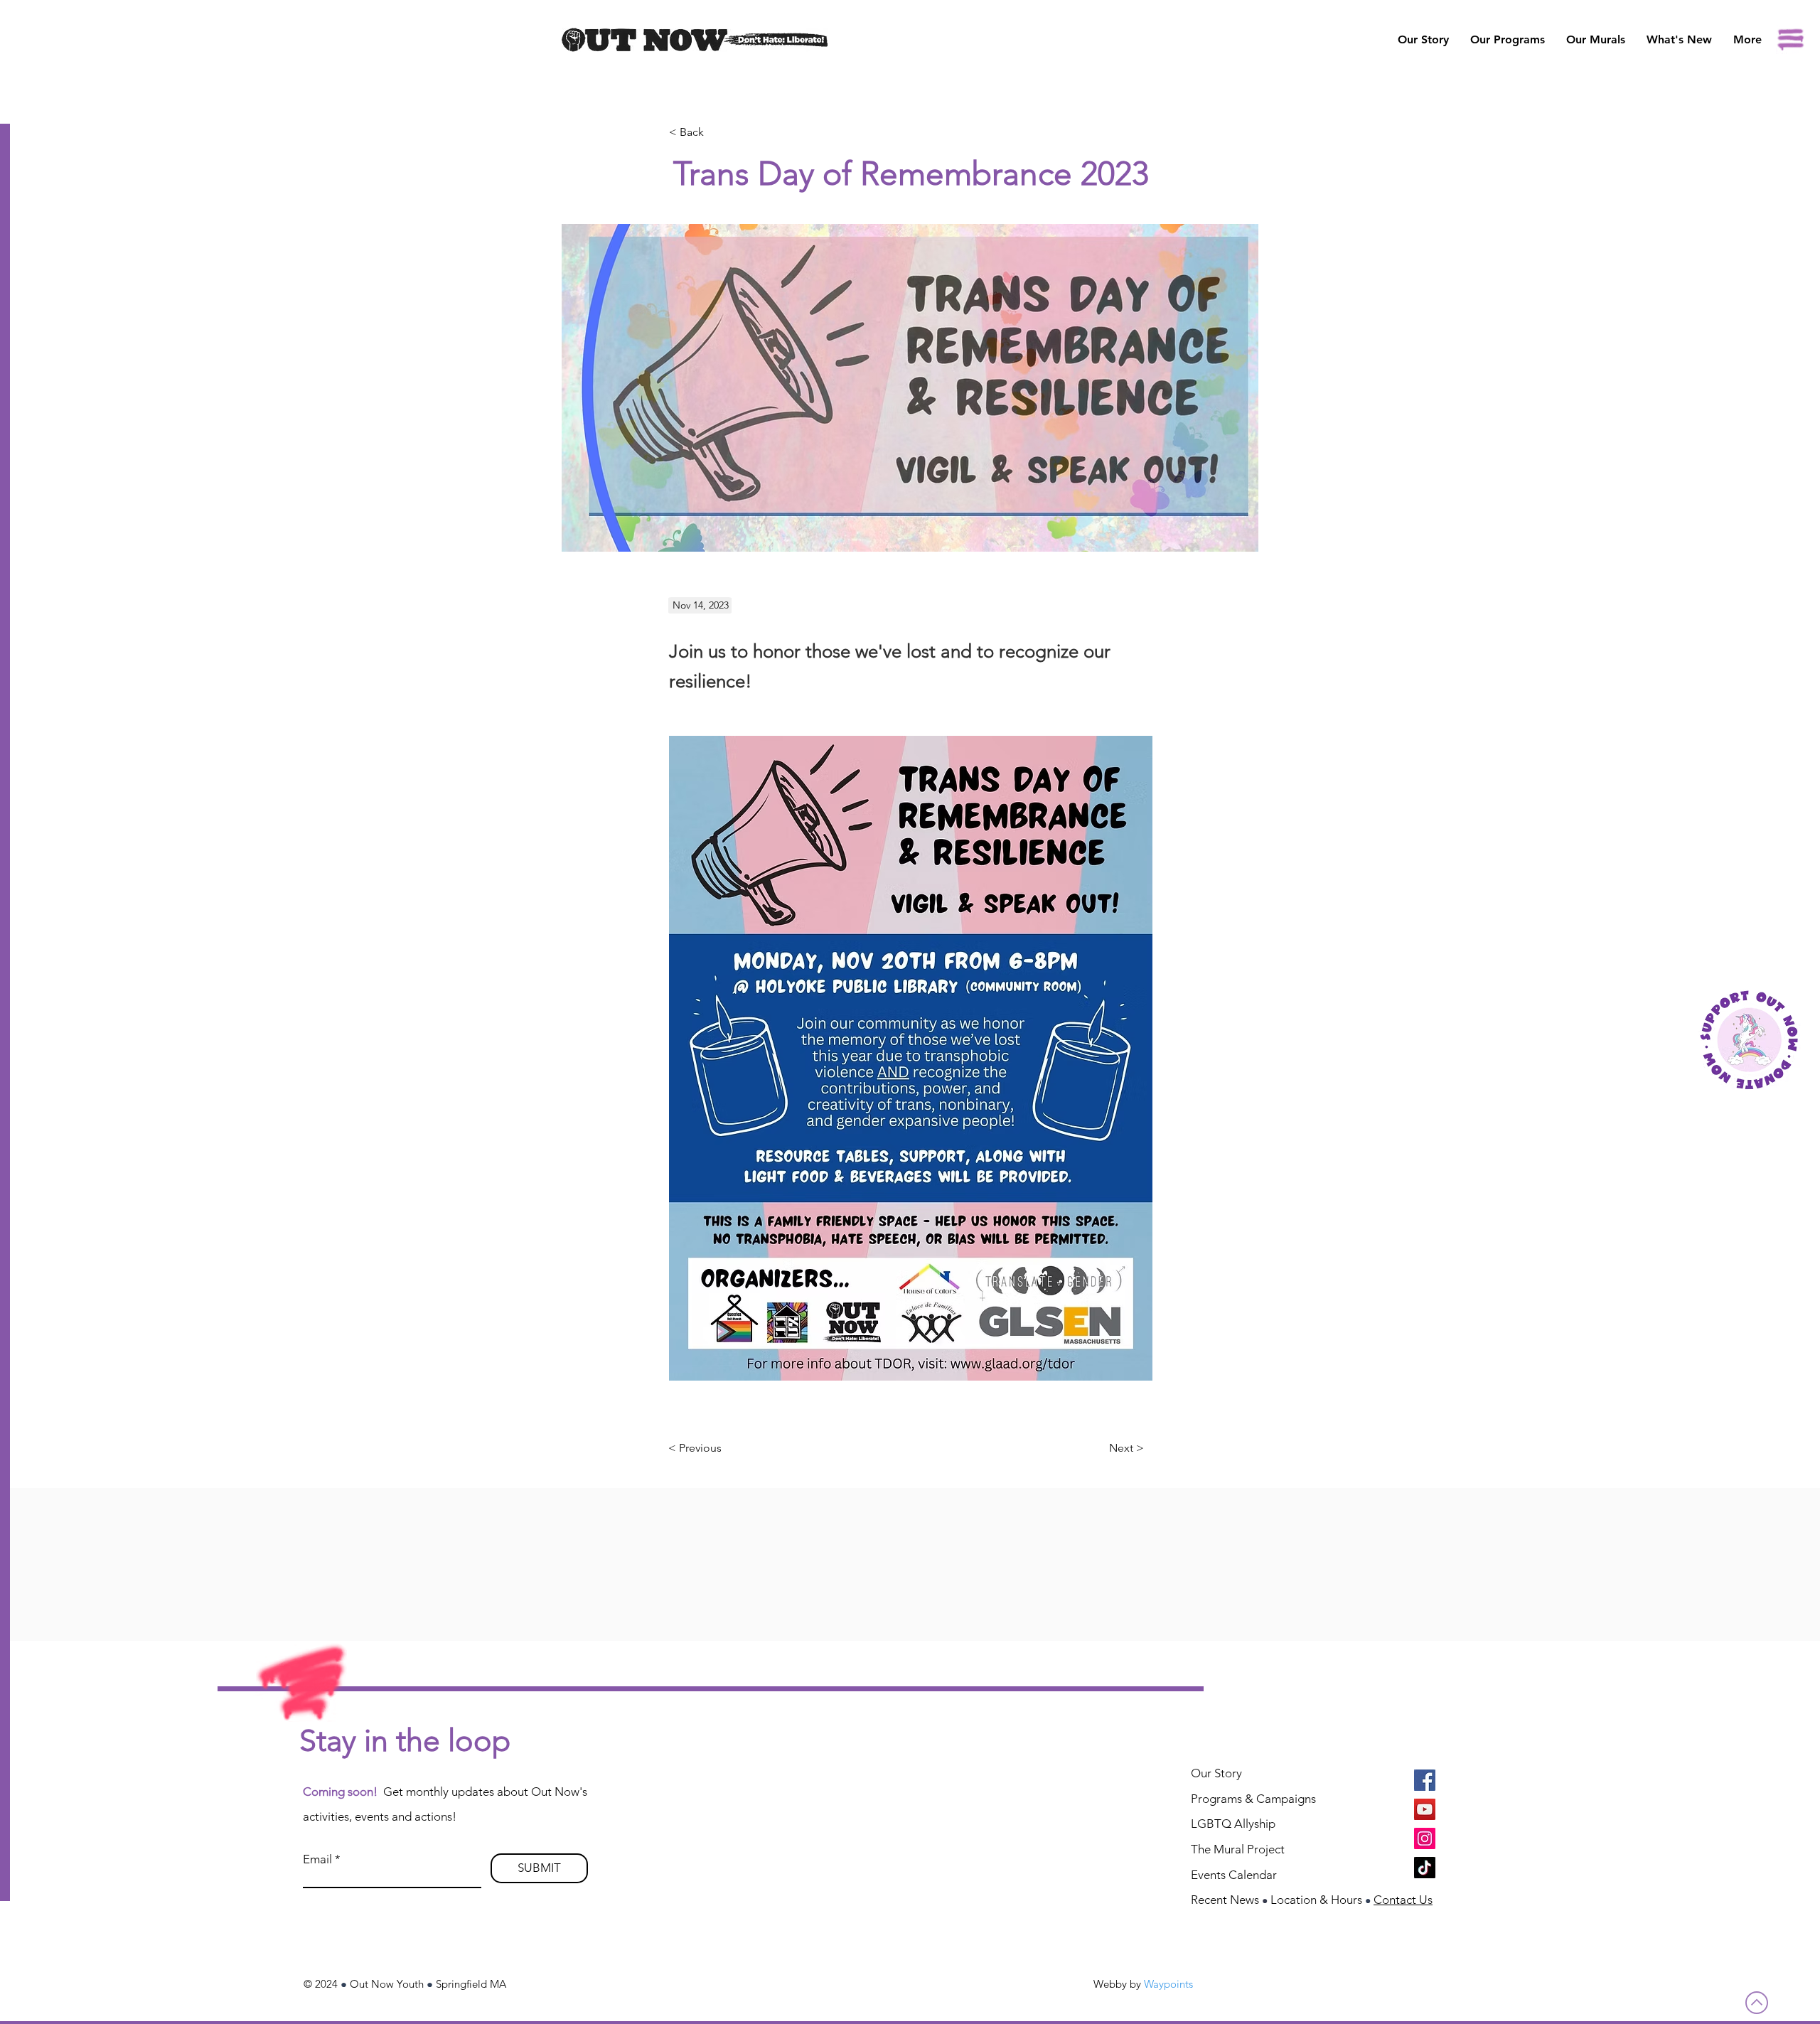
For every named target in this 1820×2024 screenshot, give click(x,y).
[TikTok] (1425, 1868)
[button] (1596, 40)
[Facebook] (1425, 1780)
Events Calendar (1234, 1875)
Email (317, 1859)
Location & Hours (1316, 1900)
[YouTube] (1425, 1809)
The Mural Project (1238, 1849)
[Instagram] (1425, 1838)
